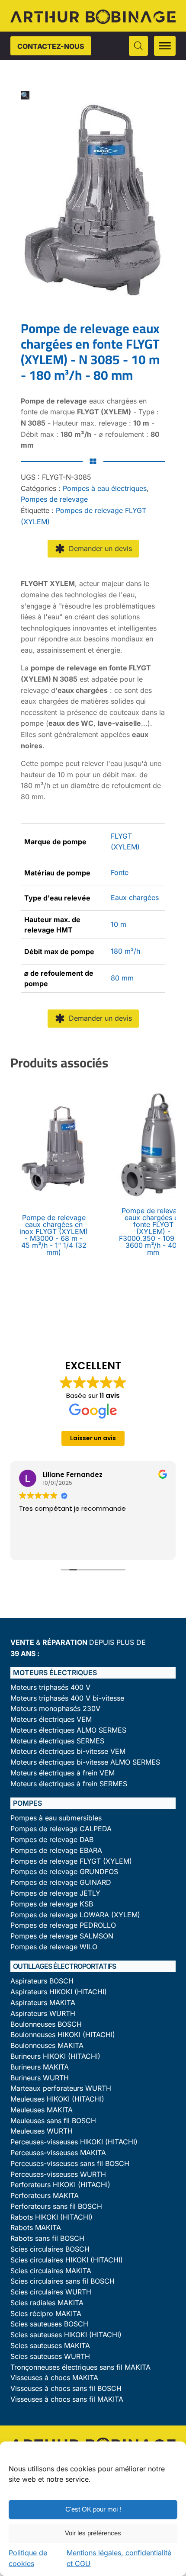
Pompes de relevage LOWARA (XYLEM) (75, 1915)
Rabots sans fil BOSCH (47, 2238)
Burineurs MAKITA (40, 2067)
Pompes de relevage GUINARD (61, 1882)
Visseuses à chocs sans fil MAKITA (67, 2399)
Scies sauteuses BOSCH (49, 2324)
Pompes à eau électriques (105, 488)
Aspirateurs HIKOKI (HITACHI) (59, 1992)
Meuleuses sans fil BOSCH (53, 2121)
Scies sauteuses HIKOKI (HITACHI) (66, 2335)
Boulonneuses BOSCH (46, 2024)
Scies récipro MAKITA (46, 2314)
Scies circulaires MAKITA (51, 2271)
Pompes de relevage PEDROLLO (63, 1925)
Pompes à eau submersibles (56, 1818)
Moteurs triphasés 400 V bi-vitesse (67, 1698)
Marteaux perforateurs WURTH (61, 2088)
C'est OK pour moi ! (93, 2509)
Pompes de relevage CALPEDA (61, 1829)
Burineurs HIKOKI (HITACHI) (55, 2056)
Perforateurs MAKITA (45, 2196)
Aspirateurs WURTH (43, 2014)
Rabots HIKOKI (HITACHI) (51, 2217)
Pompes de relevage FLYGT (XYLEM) (71, 1861)
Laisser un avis (93, 1438)
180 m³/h (125, 951)
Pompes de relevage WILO (54, 1947)
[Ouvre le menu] (165, 46)
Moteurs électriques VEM (51, 1719)
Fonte (120, 872)
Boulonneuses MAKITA (47, 2046)
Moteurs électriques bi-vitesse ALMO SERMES (85, 1762)
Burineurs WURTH (40, 2078)
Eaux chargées (135, 897)
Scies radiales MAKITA (47, 2303)
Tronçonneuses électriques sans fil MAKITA (80, 2367)
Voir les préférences (93, 2533)
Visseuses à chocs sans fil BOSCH (66, 2389)
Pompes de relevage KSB (52, 1904)
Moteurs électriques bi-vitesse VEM (68, 1751)
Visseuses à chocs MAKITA (54, 2378)
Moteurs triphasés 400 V (50, 1687)
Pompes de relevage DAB (52, 1840)
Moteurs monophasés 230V (55, 1709)
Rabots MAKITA (36, 2228)
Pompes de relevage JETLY (55, 1893)
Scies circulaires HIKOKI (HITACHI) (67, 2260)
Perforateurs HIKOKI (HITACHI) (60, 2185)
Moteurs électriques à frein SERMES (69, 1784)
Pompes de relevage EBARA (56, 1850)
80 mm (122, 978)
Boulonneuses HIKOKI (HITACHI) (63, 2035)
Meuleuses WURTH (42, 2131)
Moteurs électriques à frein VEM (63, 1773)
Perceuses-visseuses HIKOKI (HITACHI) (74, 2142)
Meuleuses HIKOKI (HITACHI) (57, 2099)
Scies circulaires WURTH (51, 2292)
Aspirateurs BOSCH (42, 1981)
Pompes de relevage (54, 499)
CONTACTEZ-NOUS (51, 46)
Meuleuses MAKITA (42, 2110)
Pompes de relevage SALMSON (62, 1936)
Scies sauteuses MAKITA (50, 2346)
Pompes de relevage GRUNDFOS (64, 1872)
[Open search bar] (138, 46)
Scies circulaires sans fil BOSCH (63, 2281)
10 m (119, 924)
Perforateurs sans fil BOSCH (56, 2206)
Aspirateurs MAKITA (43, 2003)
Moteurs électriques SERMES (57, 1741)
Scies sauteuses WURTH (50, 2357)
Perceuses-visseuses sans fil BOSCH (70, 2164)
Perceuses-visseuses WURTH (58, 2174)
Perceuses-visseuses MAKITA (58, 2153)
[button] (25, 95)
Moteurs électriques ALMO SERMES (68, 1730)
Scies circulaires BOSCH (50, 2249)
